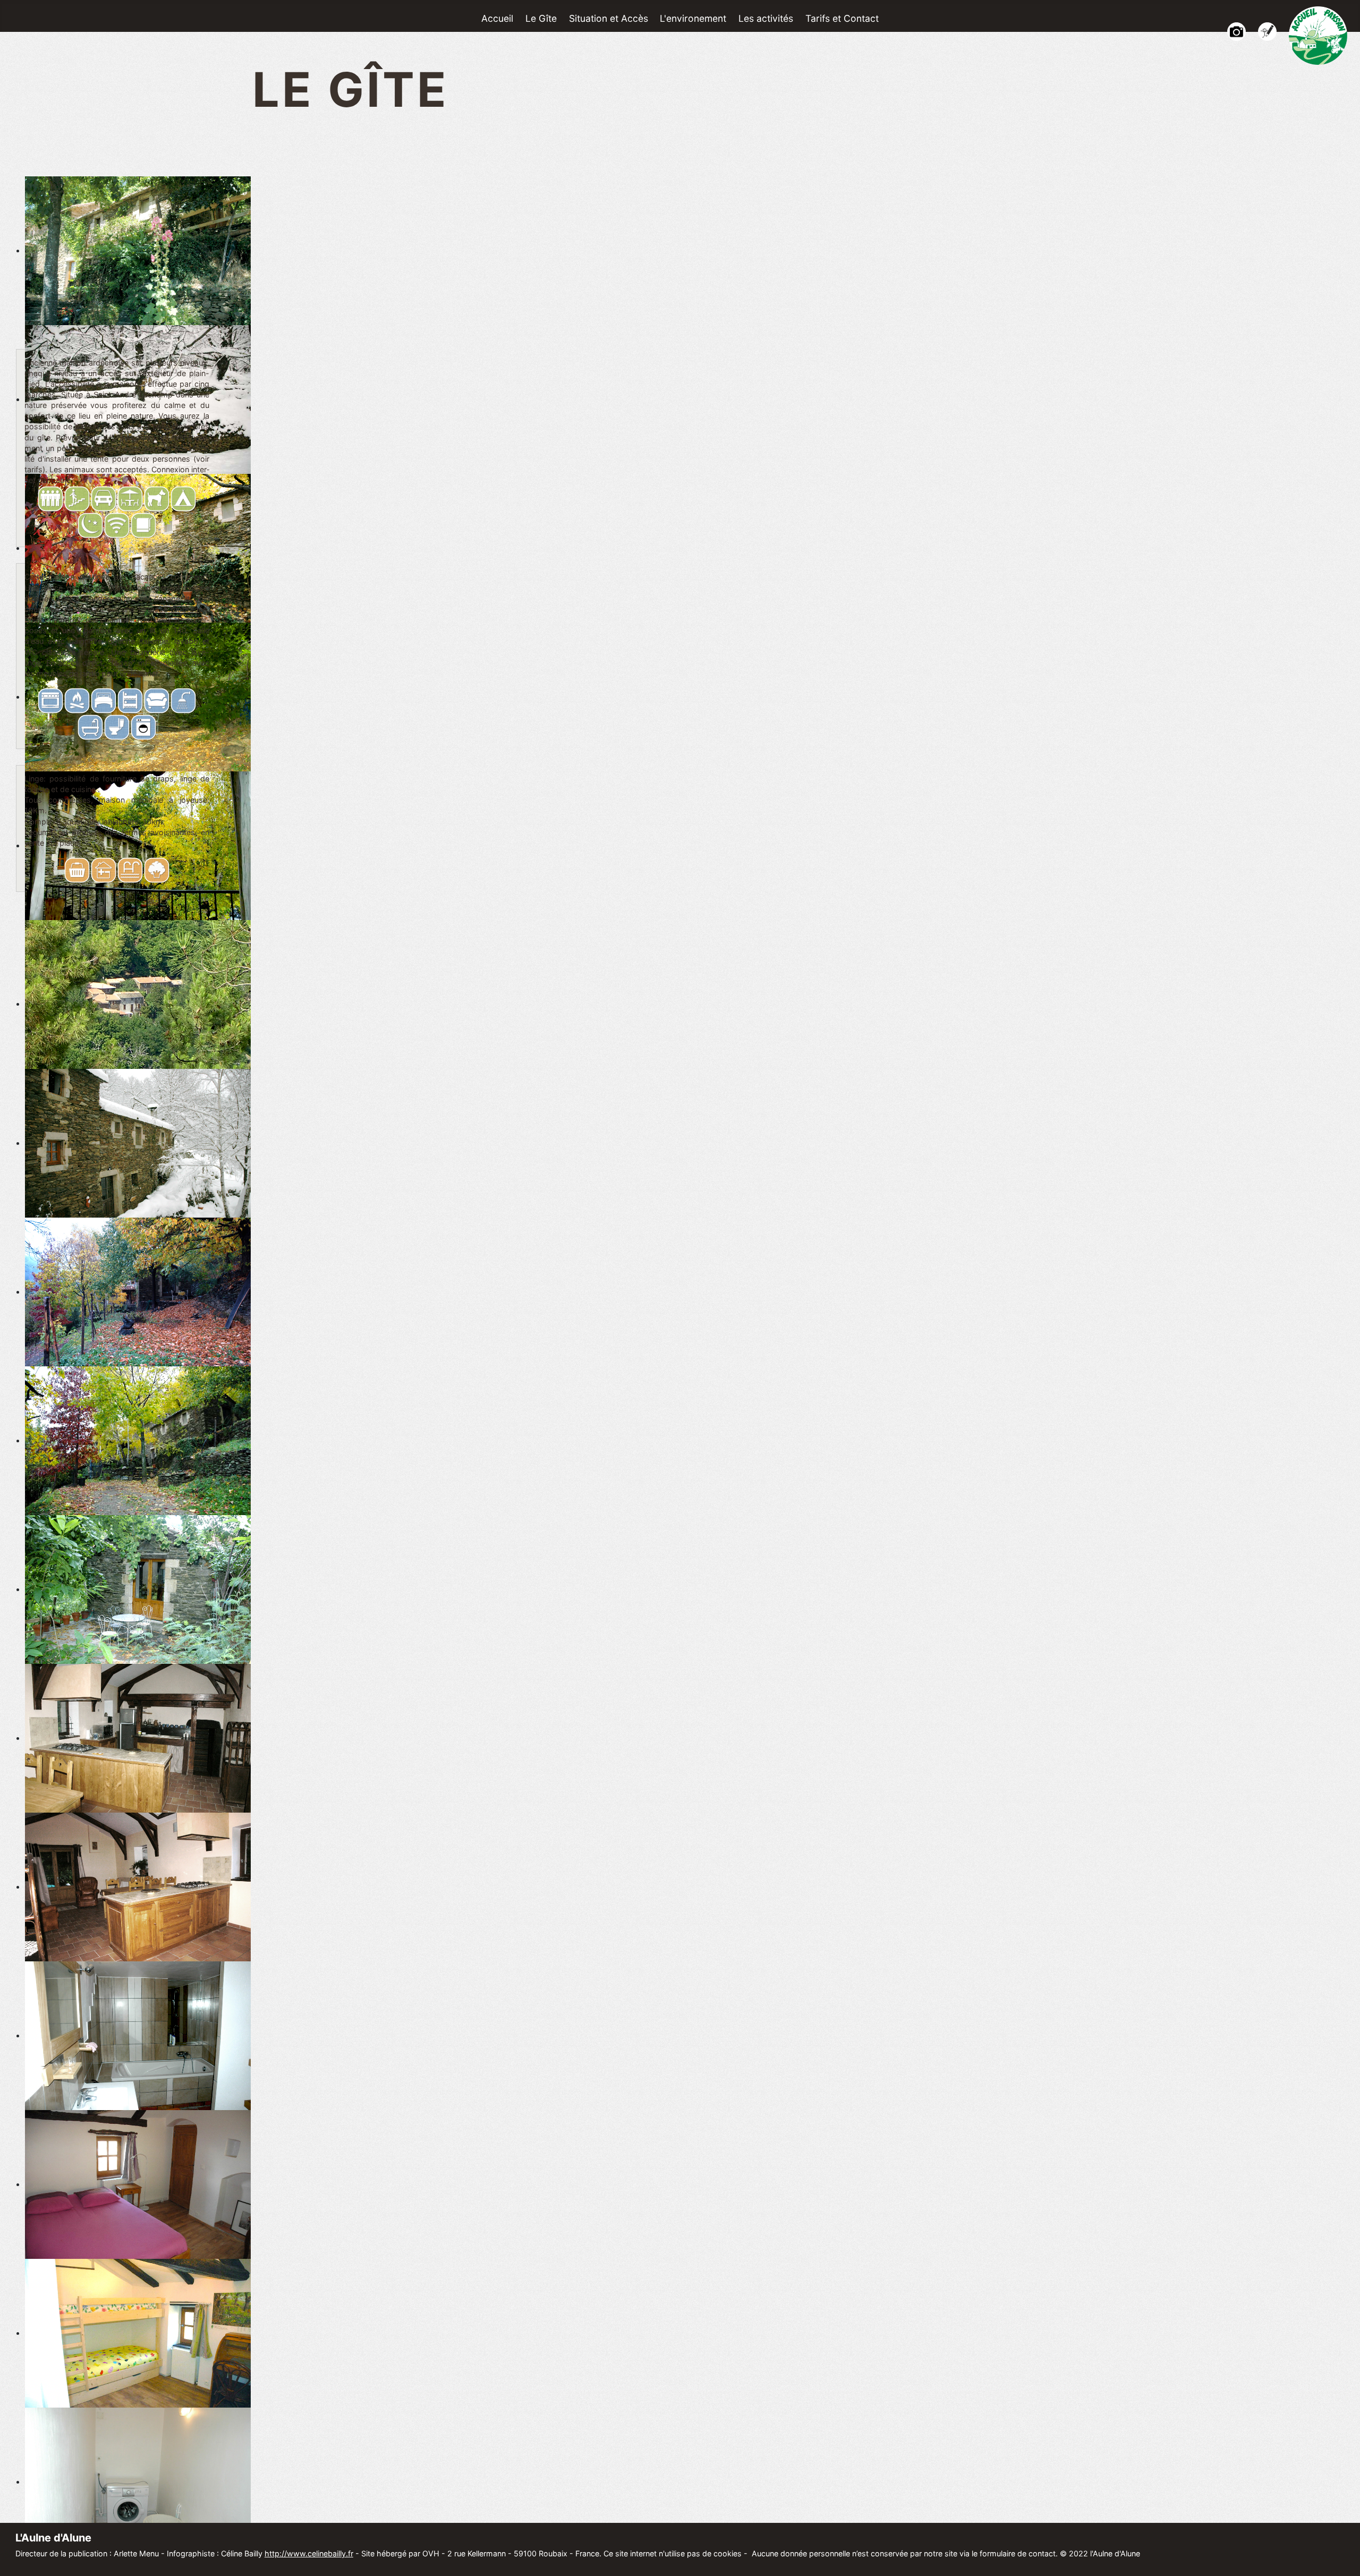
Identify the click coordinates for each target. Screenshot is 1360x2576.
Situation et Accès (609, 18)
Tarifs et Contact (842, 18)
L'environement (693, 18)
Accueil (497, 18)
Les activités (766, 18)
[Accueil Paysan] (1318, 34)
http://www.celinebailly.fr (309, 2553)
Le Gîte (541, 18)
